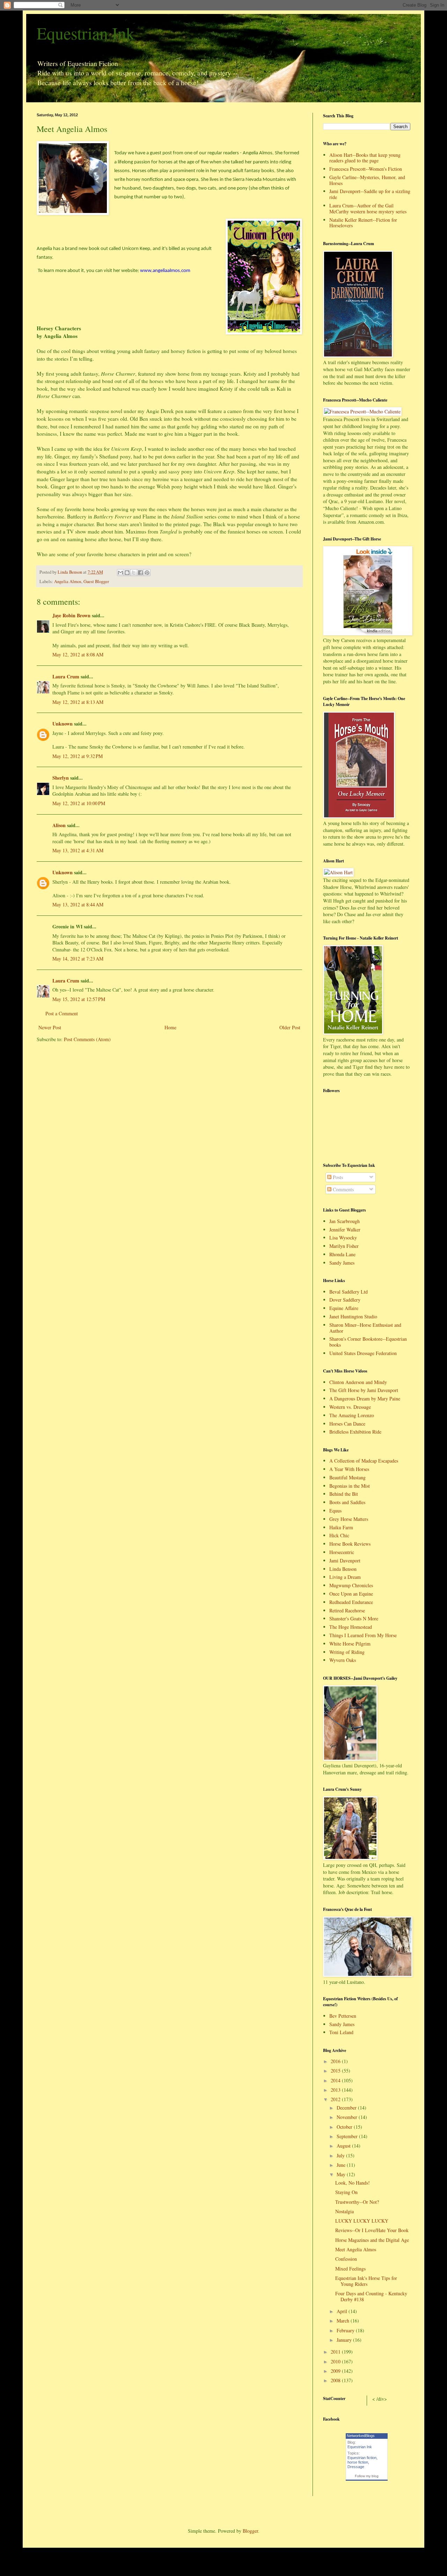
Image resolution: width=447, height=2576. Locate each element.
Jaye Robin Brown (71, 615)
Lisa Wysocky (343, 1238)
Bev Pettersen (343, 2016)
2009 (336, 2371)
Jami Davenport (345, 1561)
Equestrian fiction (362, 2458)
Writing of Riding (347, 1652)
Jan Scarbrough (345, 1221)
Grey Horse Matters (349, 1519)
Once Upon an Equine (351, 1594)
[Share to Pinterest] (147, 573)
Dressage (356, 2467)
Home (170, 1027)
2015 (336, 2071)
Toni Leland (341, 2032)
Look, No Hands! (353, 2183)
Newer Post (50, 1027)
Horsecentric (342, 1552)
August (344, 2146)
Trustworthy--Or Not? (357, 2202)
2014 (336, 2080)
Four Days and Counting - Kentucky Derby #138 (371, 2296)
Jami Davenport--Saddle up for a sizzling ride (370, 194)
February (346, 2330)
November (348, 2117)
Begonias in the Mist (350, 1486)
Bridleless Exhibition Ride (355, 1432)
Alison (59, 825)
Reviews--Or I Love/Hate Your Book (372, 2230)
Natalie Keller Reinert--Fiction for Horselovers (363, 223)
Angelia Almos (68, 582)
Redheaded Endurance (351, 1602)
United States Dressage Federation (363, 1353)
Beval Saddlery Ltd (349, 1292)
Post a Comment (62, 1013)
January (345, 2340)
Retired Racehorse (347, 1610)
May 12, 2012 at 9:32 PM (78, 756)
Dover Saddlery (345, 1300)
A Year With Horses (349, 1469)
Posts (337, 1177)
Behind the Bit (344, 1494)
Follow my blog (367, 2476)
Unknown (63, 724)
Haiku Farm (341, 1527)
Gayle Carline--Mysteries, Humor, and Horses (367, 180)
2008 (336, 2380)
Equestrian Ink (86, 33)
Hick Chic (339, 1535)
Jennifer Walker (345, 1230)
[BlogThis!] (127, 573)
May (342, 2174)
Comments (343, 1189)
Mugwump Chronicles (351, 1585)
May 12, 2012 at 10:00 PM (79, 803)
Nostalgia (345, 2211)
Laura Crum (66, 676)
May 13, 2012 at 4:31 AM (78, 850)
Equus (335, 1511)
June (342, 2165)
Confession (346, 2259)
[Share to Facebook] (140, 573)
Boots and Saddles (347, 1502)
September (348, 2136)
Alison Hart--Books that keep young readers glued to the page (365, 158)
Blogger (250, 2531)
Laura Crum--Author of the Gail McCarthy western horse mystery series (368, 208)
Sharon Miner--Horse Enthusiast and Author (365, 1328)
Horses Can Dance (347, 1424)
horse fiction (358, 2462)
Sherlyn (61, 778)
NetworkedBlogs (361, 2436)
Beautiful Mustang (347, 1477)
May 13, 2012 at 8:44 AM (78, 904)
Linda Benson (343, 1569)
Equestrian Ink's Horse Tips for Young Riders (366, 2281)
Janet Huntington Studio (353, 1316)
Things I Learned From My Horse (363, 1635)
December (347, 2108)
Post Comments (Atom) (87, 1039)
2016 (336, 2061)
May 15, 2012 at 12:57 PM (79, 999)
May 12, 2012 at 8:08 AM (78, 654)
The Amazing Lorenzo (352, 1415)
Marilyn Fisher (344, 1246)
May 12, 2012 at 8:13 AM (78, 702)
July (341, 2155)
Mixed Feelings (350, 2269)
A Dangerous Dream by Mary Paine (365, 1399)
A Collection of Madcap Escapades (364, 1461)
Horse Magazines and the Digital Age (372, 2240)
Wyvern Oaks (343, 1660)
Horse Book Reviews (350, 1544)
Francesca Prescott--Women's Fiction (366, 169)
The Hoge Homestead (351, 1627)
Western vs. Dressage (350, 1407)
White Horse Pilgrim (350, 1644)
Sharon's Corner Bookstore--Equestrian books (368, 1342)
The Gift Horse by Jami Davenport (364, 1390)
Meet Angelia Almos (356, 2249)
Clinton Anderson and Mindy (358, 1382)
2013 (336, 2090)
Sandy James (342, 1263)
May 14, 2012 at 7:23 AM (78, 959)
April (343, 2311)
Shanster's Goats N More (354, 1618)
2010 (336, 2361)
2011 (336, 2352)
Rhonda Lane (342, 1254)
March (344, 2321)
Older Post (290, 1027)
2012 (336, 2099)
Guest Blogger (96, 582)
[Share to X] (134, 573)
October (345, 2127)
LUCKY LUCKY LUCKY (362, 2221)
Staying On (346, 2192)
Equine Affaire (344, 1308)
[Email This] (120, 573)
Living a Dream (345, 1577)
